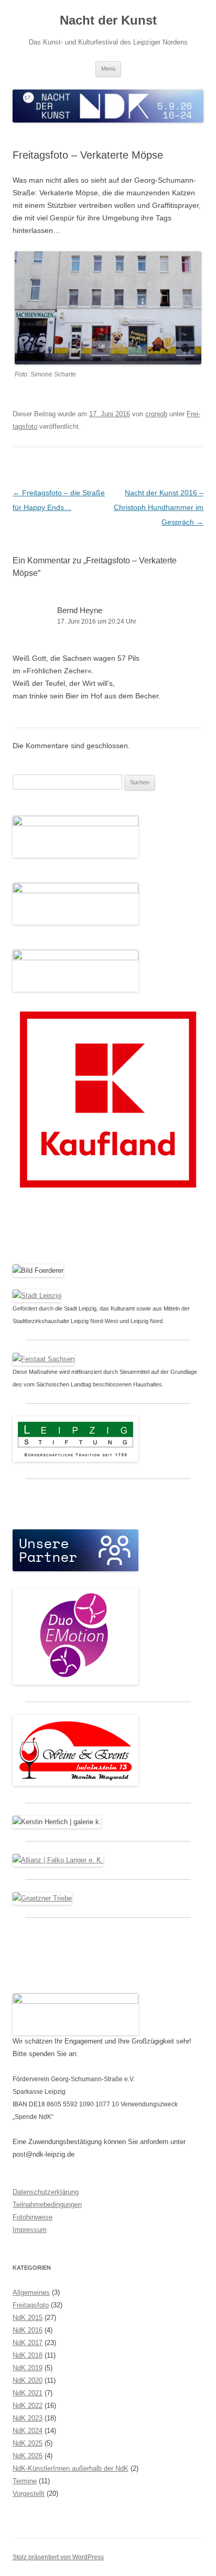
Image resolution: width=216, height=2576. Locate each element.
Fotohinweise (33, 2217)
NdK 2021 (28, 2393)
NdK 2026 (28, 2456)
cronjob (156, 414)
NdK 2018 (28, 2355)
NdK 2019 (28, 2368)
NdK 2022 (28, 2406)
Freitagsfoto (31, 2305)
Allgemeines (31, 2292)
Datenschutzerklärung (46, 2192)
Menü (108, 69)
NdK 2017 (28, 2343)
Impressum (30, 2230)
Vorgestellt (29, 2494)
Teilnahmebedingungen (47, 2205)
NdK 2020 (28, 2380)
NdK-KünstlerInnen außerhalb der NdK (71, 2468)
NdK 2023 (28, 2418)
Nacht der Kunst (108, 20)
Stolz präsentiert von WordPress (58, 2557)
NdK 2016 (28, 2330)
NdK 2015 (28, 2318)
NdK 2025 (28, 2443)
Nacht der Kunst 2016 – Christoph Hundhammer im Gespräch (159, 507)
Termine (25, 2481)
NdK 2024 (28, 2431)
